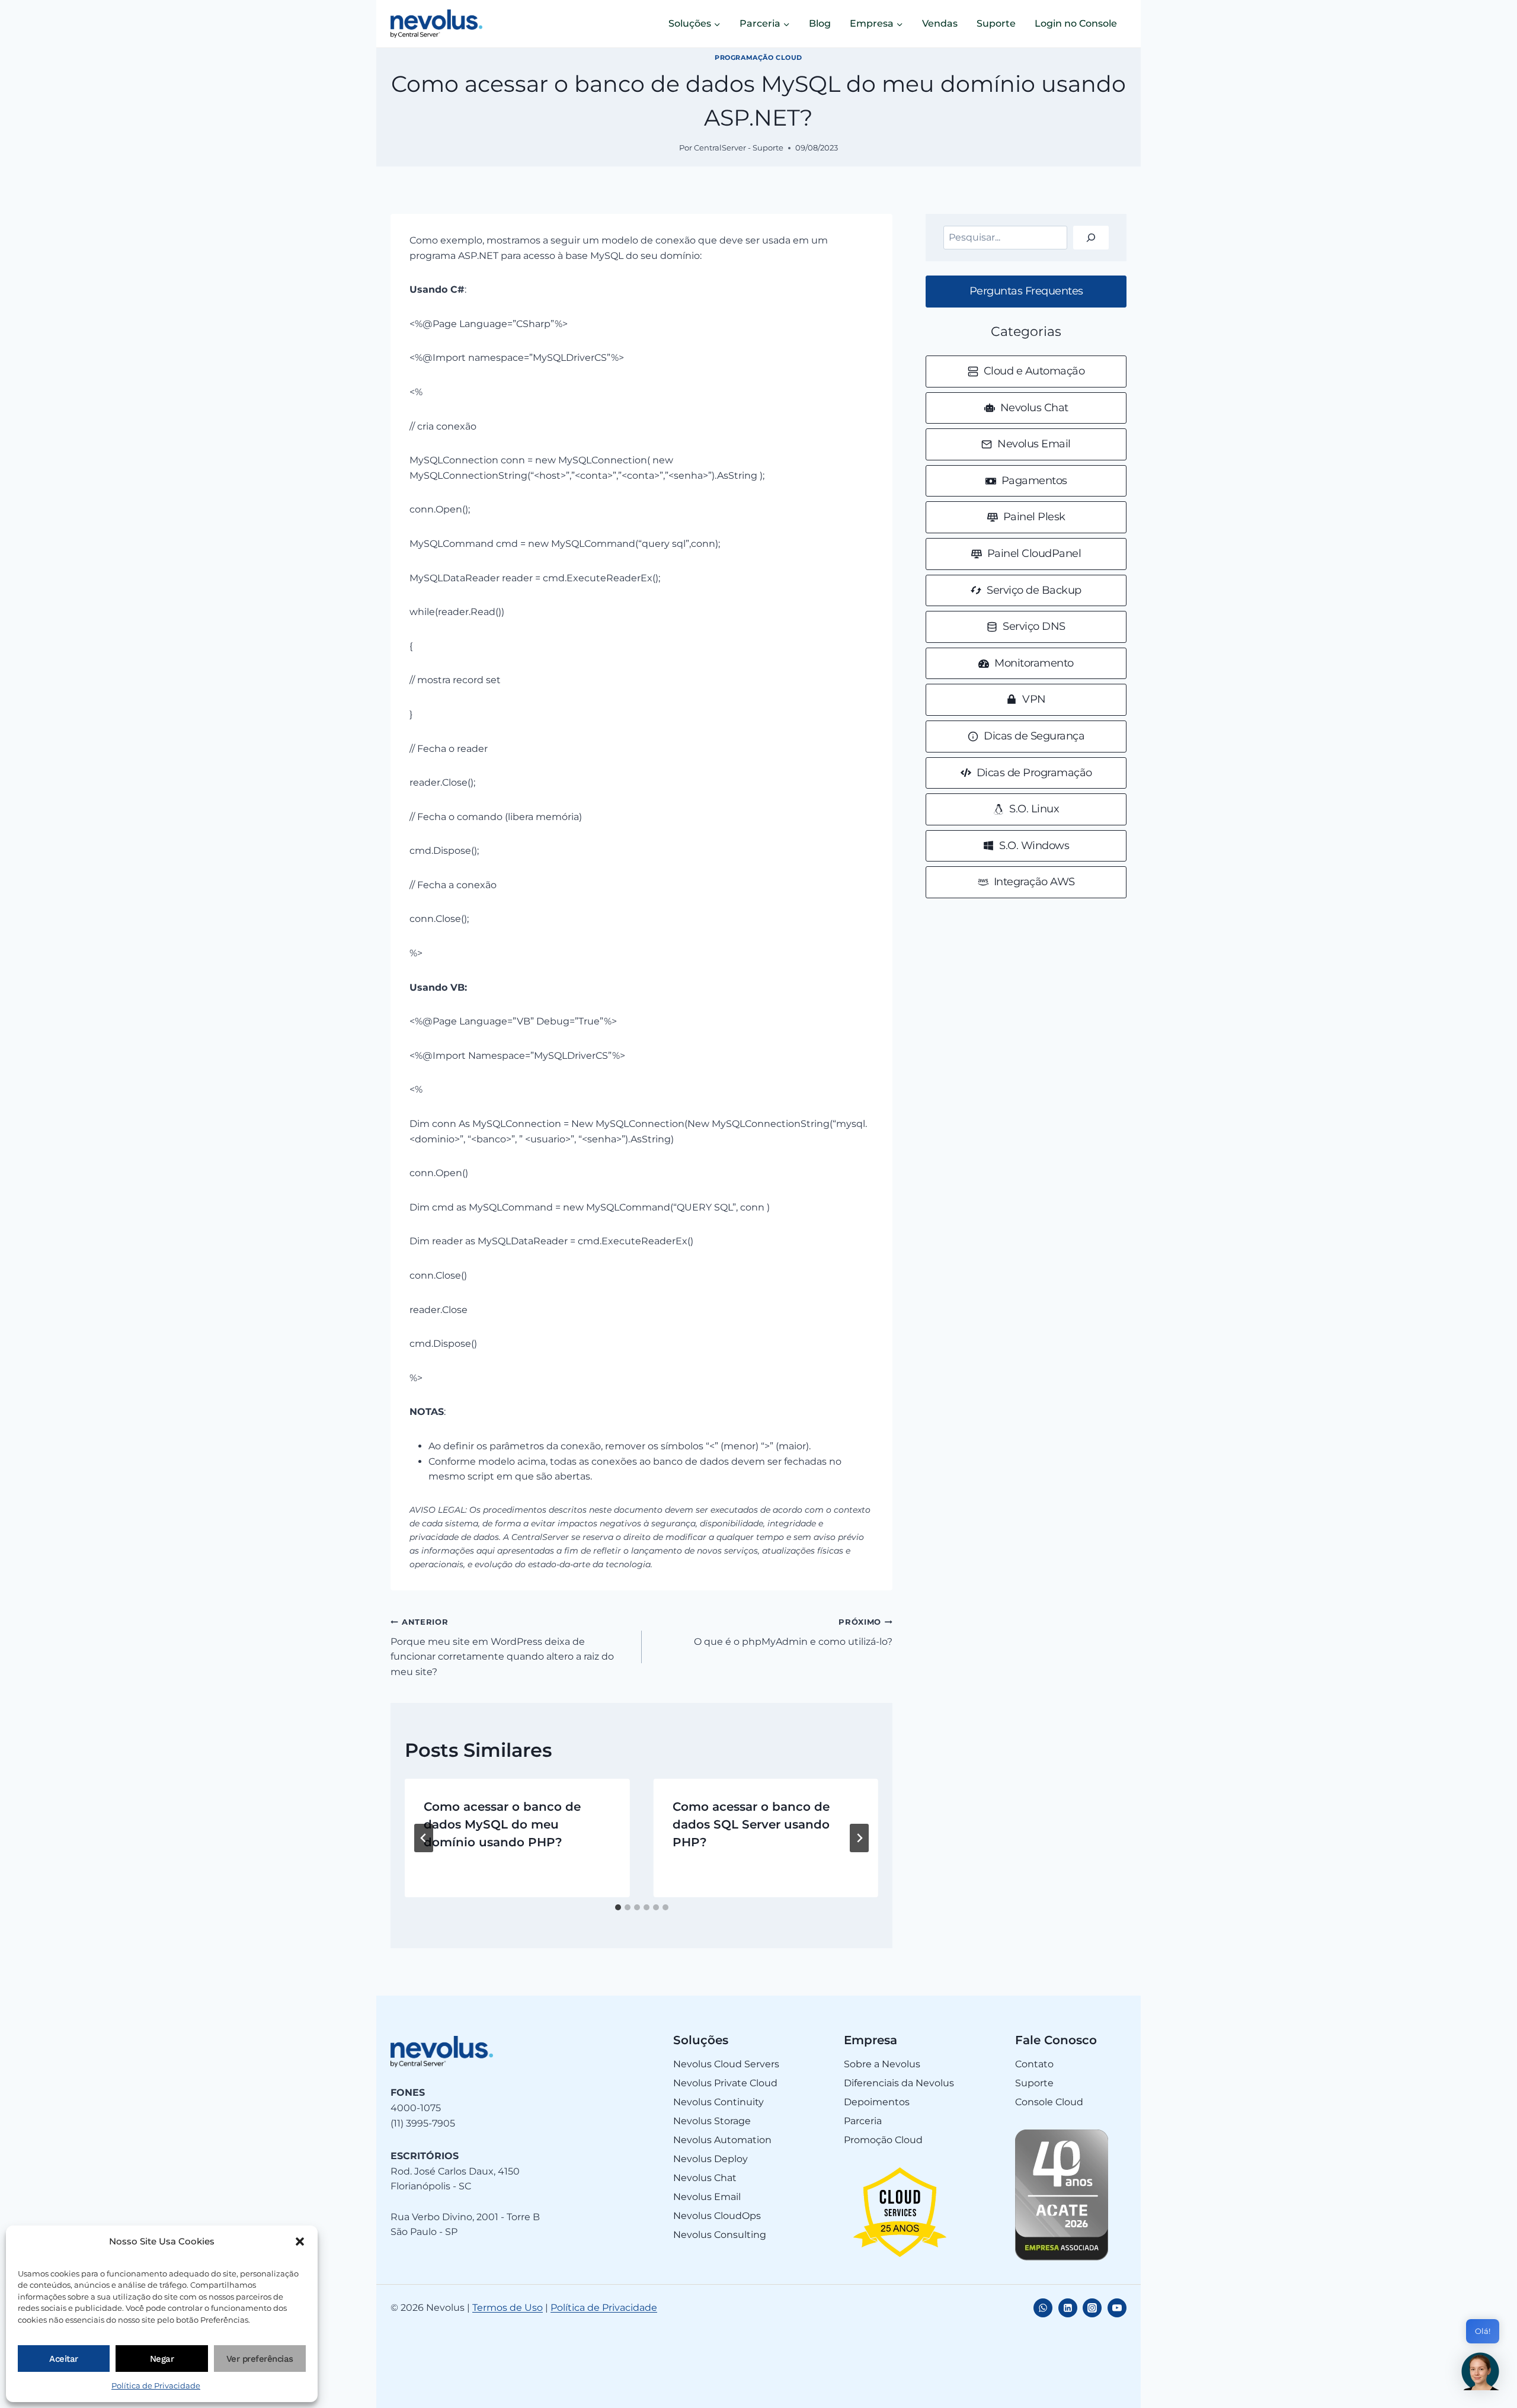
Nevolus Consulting (720, 2235)
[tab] (618, 1907)
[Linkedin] (1068, 2308)
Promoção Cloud (883, 2140)
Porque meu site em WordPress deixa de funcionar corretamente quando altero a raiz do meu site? (502, 1648)
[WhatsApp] (1043, 2308)
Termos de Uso (508, 2308)
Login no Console (1076, 23)
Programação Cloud (758, 57)
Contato (1034, 2064)
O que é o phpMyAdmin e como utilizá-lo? (793, 1632)
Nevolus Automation (722, 2140)
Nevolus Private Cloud (725, 2083)
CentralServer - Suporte (739, 148)
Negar (162, 2359)
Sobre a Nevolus (882, 2064)
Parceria (863, 2121)
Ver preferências (260, 2359)
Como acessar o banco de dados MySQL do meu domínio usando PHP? (502, 1824)
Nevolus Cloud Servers (726, 2064)
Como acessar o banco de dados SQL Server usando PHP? (751, 1824)
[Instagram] (1092, 2308)
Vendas (940, 23)
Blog (820, 23)
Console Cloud (1049, 2102)
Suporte (996, 23)
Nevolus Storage (712, 2121)
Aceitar (64, 2359)
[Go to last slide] (424, 1838)
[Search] (1091, 238)
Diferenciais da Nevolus (899, 2083)
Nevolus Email (707, 2197)
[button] (300, 2242)
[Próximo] (859, 1838)
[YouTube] (1117, 2308)
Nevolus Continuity (719, 2102)
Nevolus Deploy (711, 2159)
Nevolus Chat (705, 2178)
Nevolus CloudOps (717, 2216)
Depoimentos (877, 2102)
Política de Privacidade (156, 2385)
